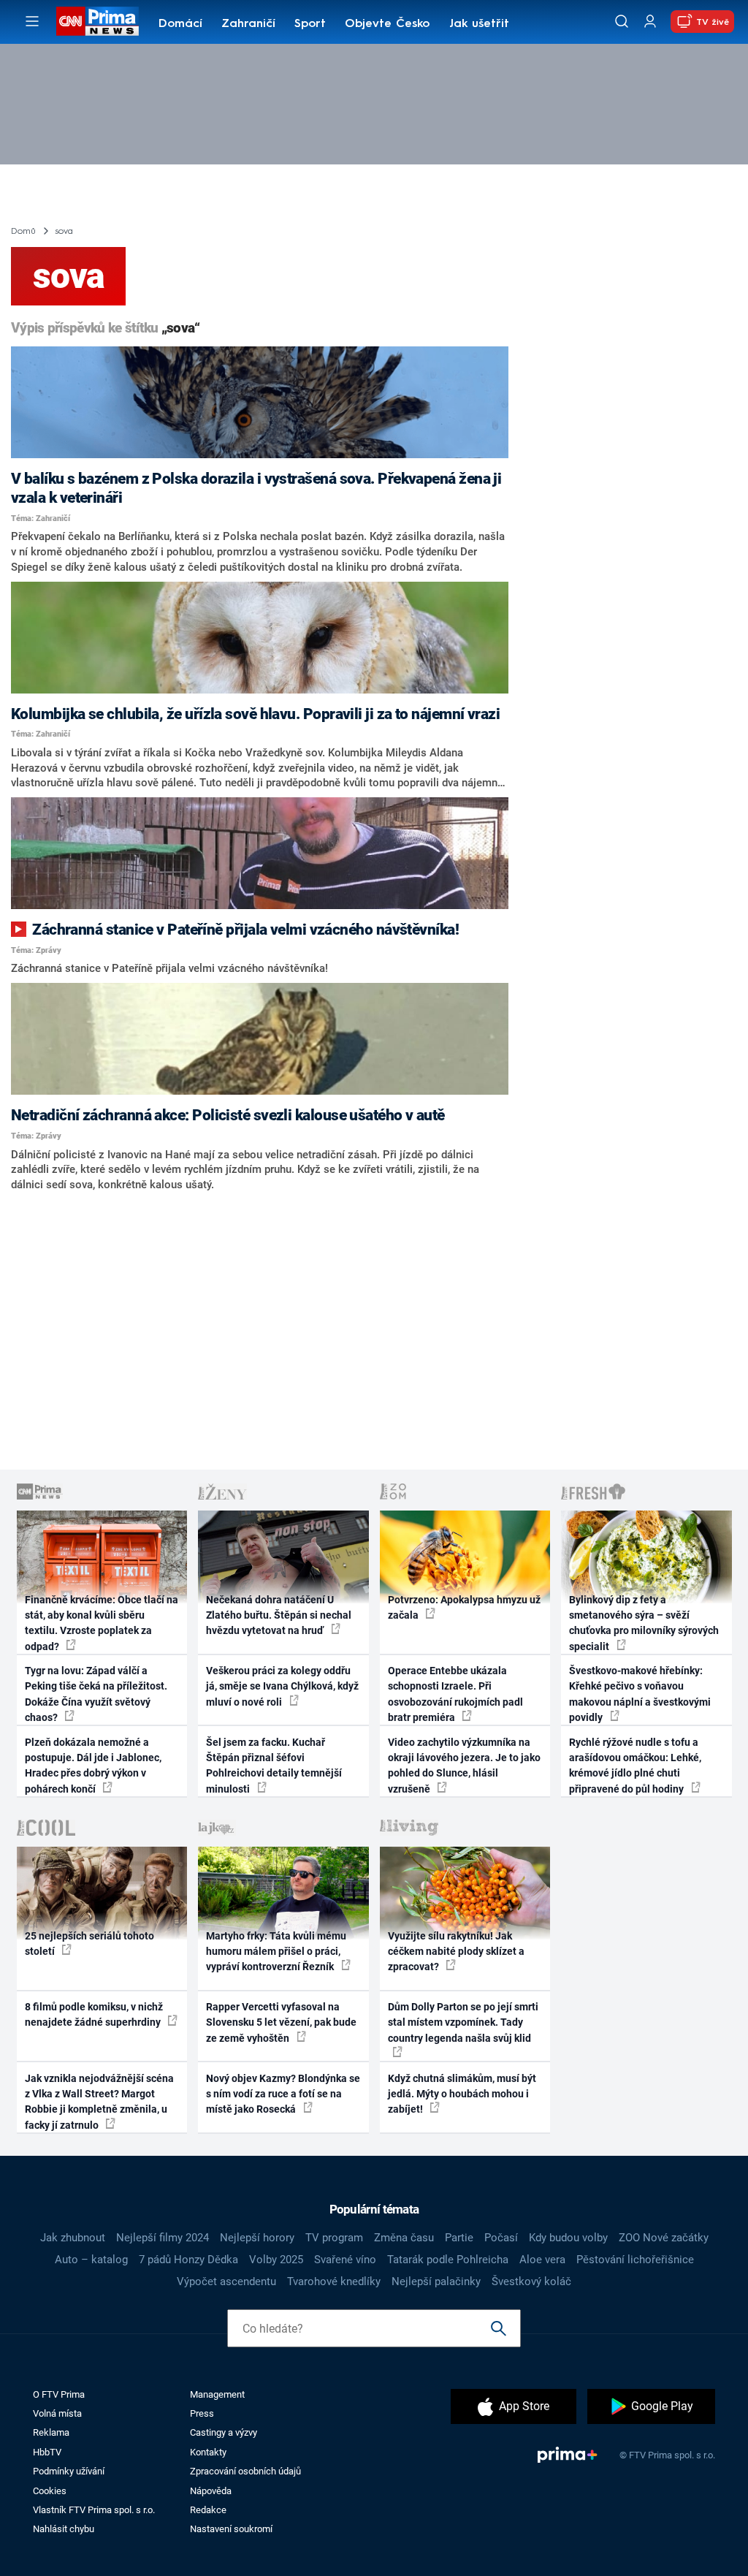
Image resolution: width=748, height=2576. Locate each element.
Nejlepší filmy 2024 (163, 2238)
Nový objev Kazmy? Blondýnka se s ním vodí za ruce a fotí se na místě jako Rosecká (283, 2094)
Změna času (404, 2238)
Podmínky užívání (69, 2471)
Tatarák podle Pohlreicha (448, 2260)
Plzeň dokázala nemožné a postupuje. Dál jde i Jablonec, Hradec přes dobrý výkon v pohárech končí (93, 1766)
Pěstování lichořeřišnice (635, 2260)
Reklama (51, 2432)
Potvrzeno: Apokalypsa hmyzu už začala (464, 1607)
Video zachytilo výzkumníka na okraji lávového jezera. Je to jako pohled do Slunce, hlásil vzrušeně (464, 1766)
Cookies (50, 2491)
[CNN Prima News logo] (98, 21)
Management (217, 2394)
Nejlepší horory (257, 2238)
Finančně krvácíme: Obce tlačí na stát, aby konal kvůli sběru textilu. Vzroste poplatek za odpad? (102, 1623)
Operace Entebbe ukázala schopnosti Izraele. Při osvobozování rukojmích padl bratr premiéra (455, 1694)
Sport (310, 24)
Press (202, 2413)
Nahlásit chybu (64, 2529)
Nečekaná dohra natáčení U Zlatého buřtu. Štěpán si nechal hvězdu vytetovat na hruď (279, 1615)
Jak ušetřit (479, 24)
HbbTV (47, 2452)
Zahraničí (248, 24)
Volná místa (57, 2413)
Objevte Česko (387, 24)
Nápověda (211, 2491)
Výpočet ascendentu (226, 2281)
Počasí (501, 2238)
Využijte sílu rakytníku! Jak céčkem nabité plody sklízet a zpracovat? (456, 1952)
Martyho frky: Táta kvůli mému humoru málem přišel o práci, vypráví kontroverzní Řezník (276, 1952)
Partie (459, 2238)
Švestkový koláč (531, 2281)
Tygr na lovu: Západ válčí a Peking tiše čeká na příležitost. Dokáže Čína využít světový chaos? (96, 1694)
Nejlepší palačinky (436, 2281)
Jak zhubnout (73, 2238)
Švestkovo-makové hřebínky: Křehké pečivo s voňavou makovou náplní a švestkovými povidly (640, 1694)
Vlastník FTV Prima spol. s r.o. (94, 2510)
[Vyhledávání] (622, 21)
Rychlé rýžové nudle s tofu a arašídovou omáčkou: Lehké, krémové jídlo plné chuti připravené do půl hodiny (635, 1766)
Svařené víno (345, 2260)
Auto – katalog (91, 2260)
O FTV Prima (59, 2394)
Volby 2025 (276, 2260)
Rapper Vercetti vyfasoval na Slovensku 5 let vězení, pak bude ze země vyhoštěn (281, 2022)
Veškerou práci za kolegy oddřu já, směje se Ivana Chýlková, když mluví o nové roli (282, 1686)
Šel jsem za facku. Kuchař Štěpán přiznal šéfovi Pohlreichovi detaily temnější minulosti (274, 1766)
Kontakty (208, 2452)
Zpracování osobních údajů (245, 2471)
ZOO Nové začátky (664, 2238)
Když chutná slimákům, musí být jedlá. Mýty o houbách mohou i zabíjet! (462, 2094)
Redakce (208, 2510)
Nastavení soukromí (231, 2529)
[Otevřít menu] (32, 21)
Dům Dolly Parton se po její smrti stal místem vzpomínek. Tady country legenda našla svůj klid (463, 2022)
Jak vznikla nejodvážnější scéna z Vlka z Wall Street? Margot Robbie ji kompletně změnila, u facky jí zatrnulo (99, 2102)
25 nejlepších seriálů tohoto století (89, 1944)
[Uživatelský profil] (650, 22)
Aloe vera (542, 2260)
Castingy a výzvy (224, 2432)
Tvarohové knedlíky (334, 2281)
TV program (334, 2238)
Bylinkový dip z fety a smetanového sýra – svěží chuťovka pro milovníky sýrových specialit (644, 1623)
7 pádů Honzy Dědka (188, 2260)
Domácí (180, 24)
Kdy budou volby (568, 2238)
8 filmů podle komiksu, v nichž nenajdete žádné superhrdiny (94, 2014)
